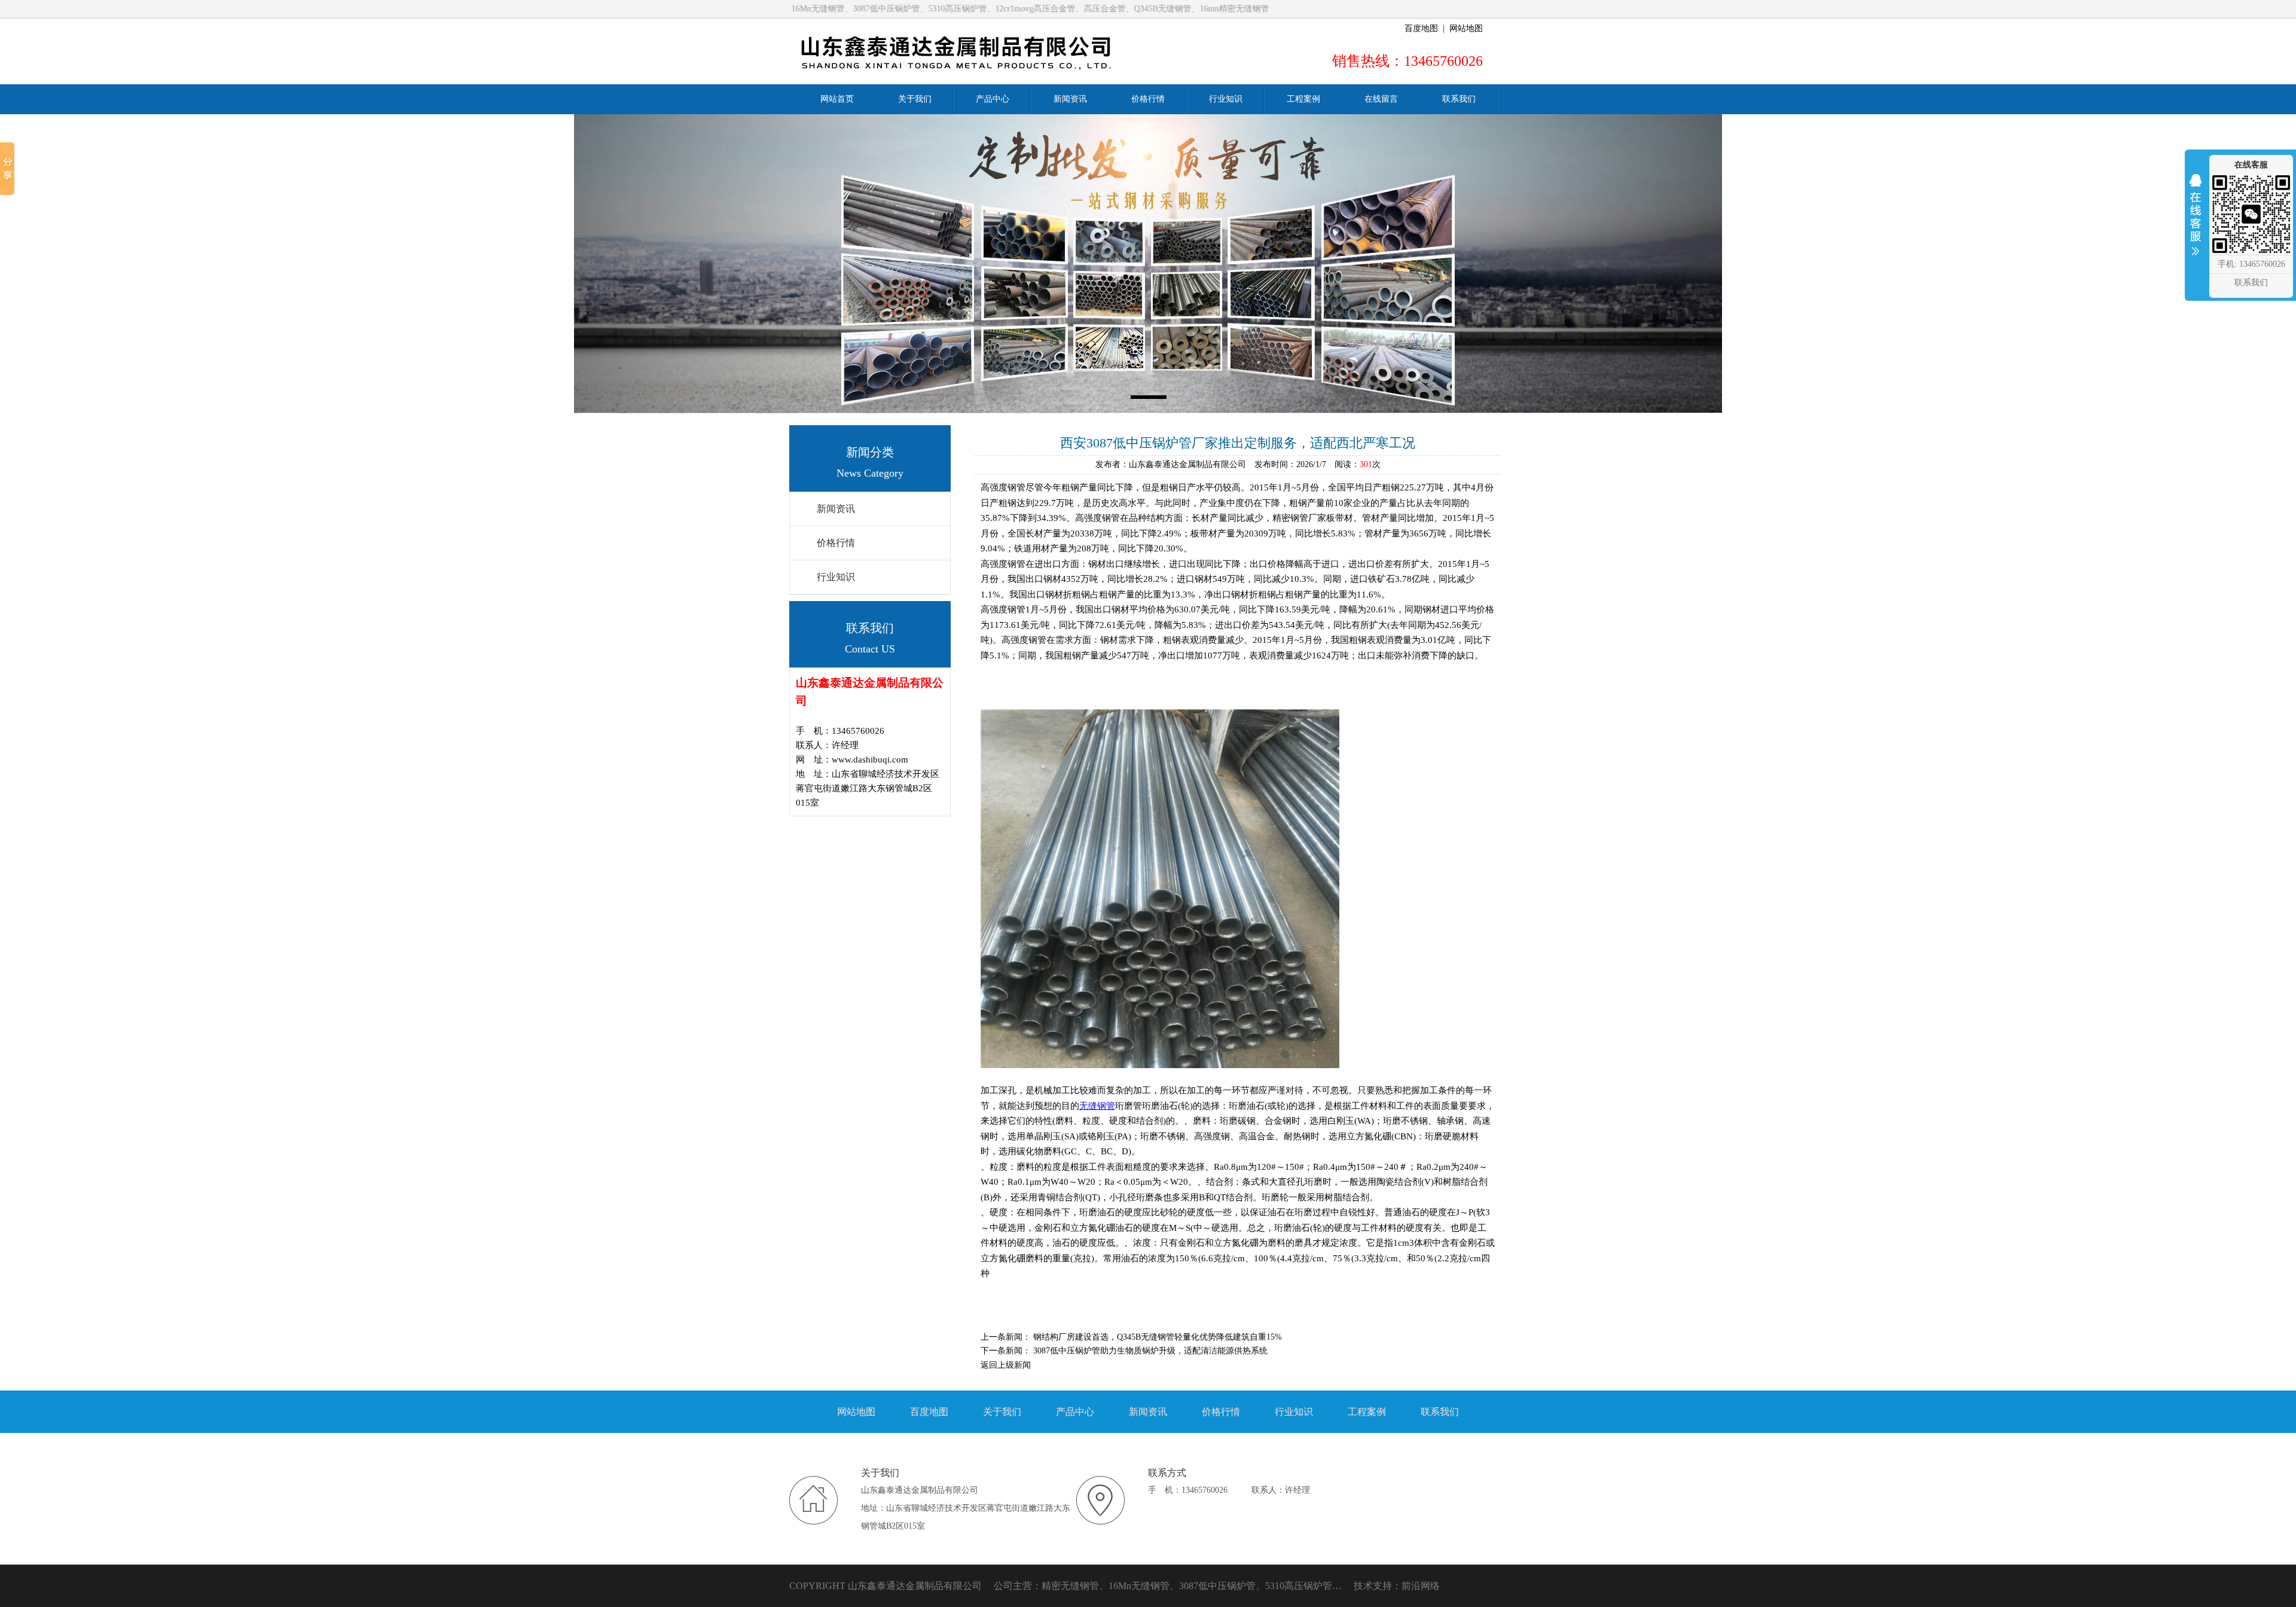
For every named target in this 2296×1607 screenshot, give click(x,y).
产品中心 (1075, 1412)
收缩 (2196, 222)
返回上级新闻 (1006, 1365)
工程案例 (1367, 1412)
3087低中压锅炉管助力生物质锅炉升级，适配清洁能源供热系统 (1150, 1351)
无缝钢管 (1097, 1106)
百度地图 (1421, 28)
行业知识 (836, 577)
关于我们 (1002, 1412)
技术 (1363, 1586)
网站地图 (1466, 28)
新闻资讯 (836, 509)
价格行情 (836, 543)
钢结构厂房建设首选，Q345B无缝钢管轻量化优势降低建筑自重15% (1158, 1337)
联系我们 (1440, 1412)
